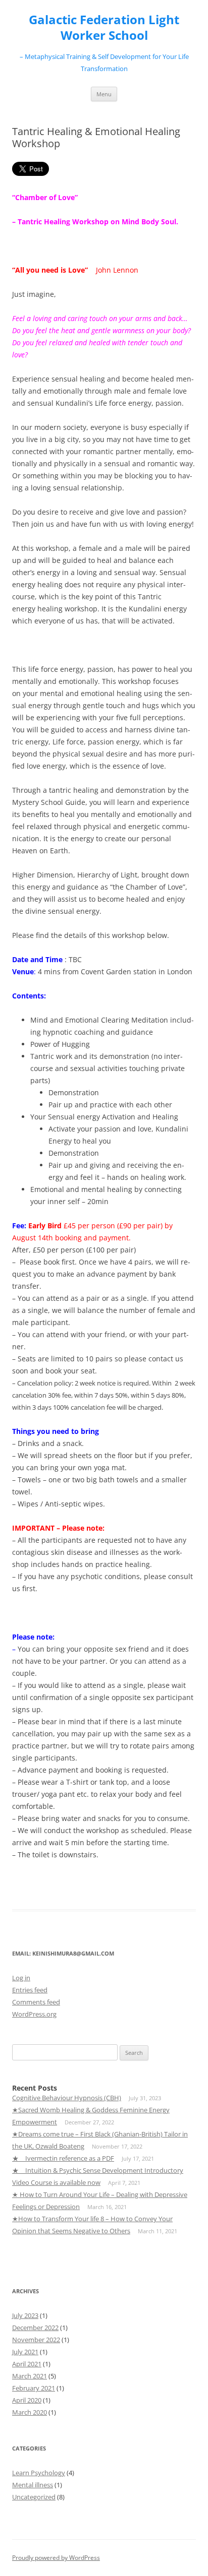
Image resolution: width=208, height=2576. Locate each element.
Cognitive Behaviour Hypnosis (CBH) (67, 2098)
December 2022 (35, 2328)
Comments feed (36, 2002)
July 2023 (25, 2315)
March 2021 (30, 2376)
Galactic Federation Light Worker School (104, 28)
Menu (104, 94)
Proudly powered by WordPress (56, 2558)
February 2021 (34, 2388)
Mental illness (33, 2485)
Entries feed (30, 1990)
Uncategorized (34, 2497)
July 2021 (25, 2352)
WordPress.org (34, 2014)
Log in (21, 1978)
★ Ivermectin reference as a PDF (63, 2158)
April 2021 (27, 2364)
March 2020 (30, 2412)
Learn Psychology (39, 2473)
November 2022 (36, 2340)
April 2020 (27, 2400)
